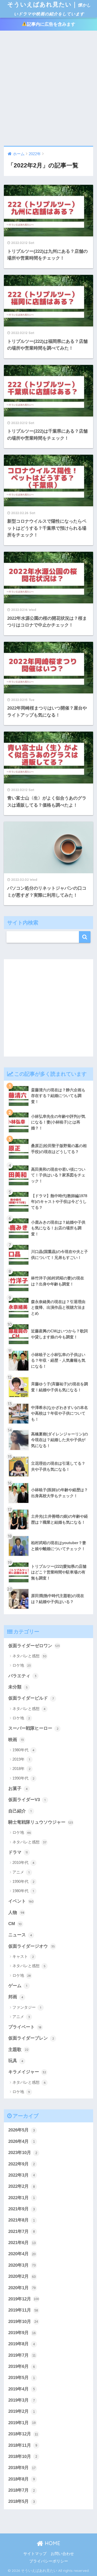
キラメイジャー (27, 2072)
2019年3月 (22, 2400)
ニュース (20, 1935)
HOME (52, 2543)
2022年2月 (22, 2186)
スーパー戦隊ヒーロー (33, 1728)
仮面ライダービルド (31, 1698)
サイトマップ (35, 2554)
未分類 (18, 1687)
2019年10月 (23, 2322)
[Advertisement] (48, 88)
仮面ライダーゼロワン (34, 1646)
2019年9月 (22, 2333)
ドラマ (18, 1852)
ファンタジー (27, 2007)
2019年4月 (22, 2389)
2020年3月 (22, 2265)
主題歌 (18, 2050)
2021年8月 (22, 2220)
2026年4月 (22, 2141)
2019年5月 (22, 2378)
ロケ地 (22, 1665)
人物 (16, 1913)
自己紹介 (20, 1811)
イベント (21, 1901)
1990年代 (23, 1778)
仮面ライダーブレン (31, 2038)
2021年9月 (22, 2209)
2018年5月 (22, 2501)
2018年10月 (23, 2456)
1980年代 (23, 1750)
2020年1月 (22, 2288)
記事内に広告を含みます (51, 24)
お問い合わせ (62, 2554)
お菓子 (18, 1788)
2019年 (21, 1759)
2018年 (21, 1769)
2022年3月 (22, 2175)
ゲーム (18, 1986)
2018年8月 (22, 2479)
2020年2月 (22, 2276)
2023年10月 (23, 2153)
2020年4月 (22, 2254)
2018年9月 (22, 2468)
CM (15, 1924)
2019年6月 (22, 2366)
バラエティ (22, 1676)
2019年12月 (24, 2299)
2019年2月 (22, 2411)
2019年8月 (22, 2344)
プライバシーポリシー (49, 2561)
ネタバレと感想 (29, 1656)
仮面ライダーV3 (27, 1800)
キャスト (23, 1956)
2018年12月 (23, 2434)
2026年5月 (22, 2130)
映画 (16, 1740)
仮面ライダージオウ (32, 1946)
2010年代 (23, 1862)
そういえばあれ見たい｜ (49, 8)
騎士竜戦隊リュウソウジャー (41, 1822)
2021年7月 (22, 2231)
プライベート (25, 2027)
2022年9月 (22, 2164)
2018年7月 (22, 2490)
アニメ (21, 1872)
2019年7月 (22, 2355)
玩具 (16, 2061)
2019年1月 (22, 2423)
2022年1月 (22, 2198)
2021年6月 (22, 2243)
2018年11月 (23, 2445)
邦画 (16, 1997)
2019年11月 (23, 2310)
